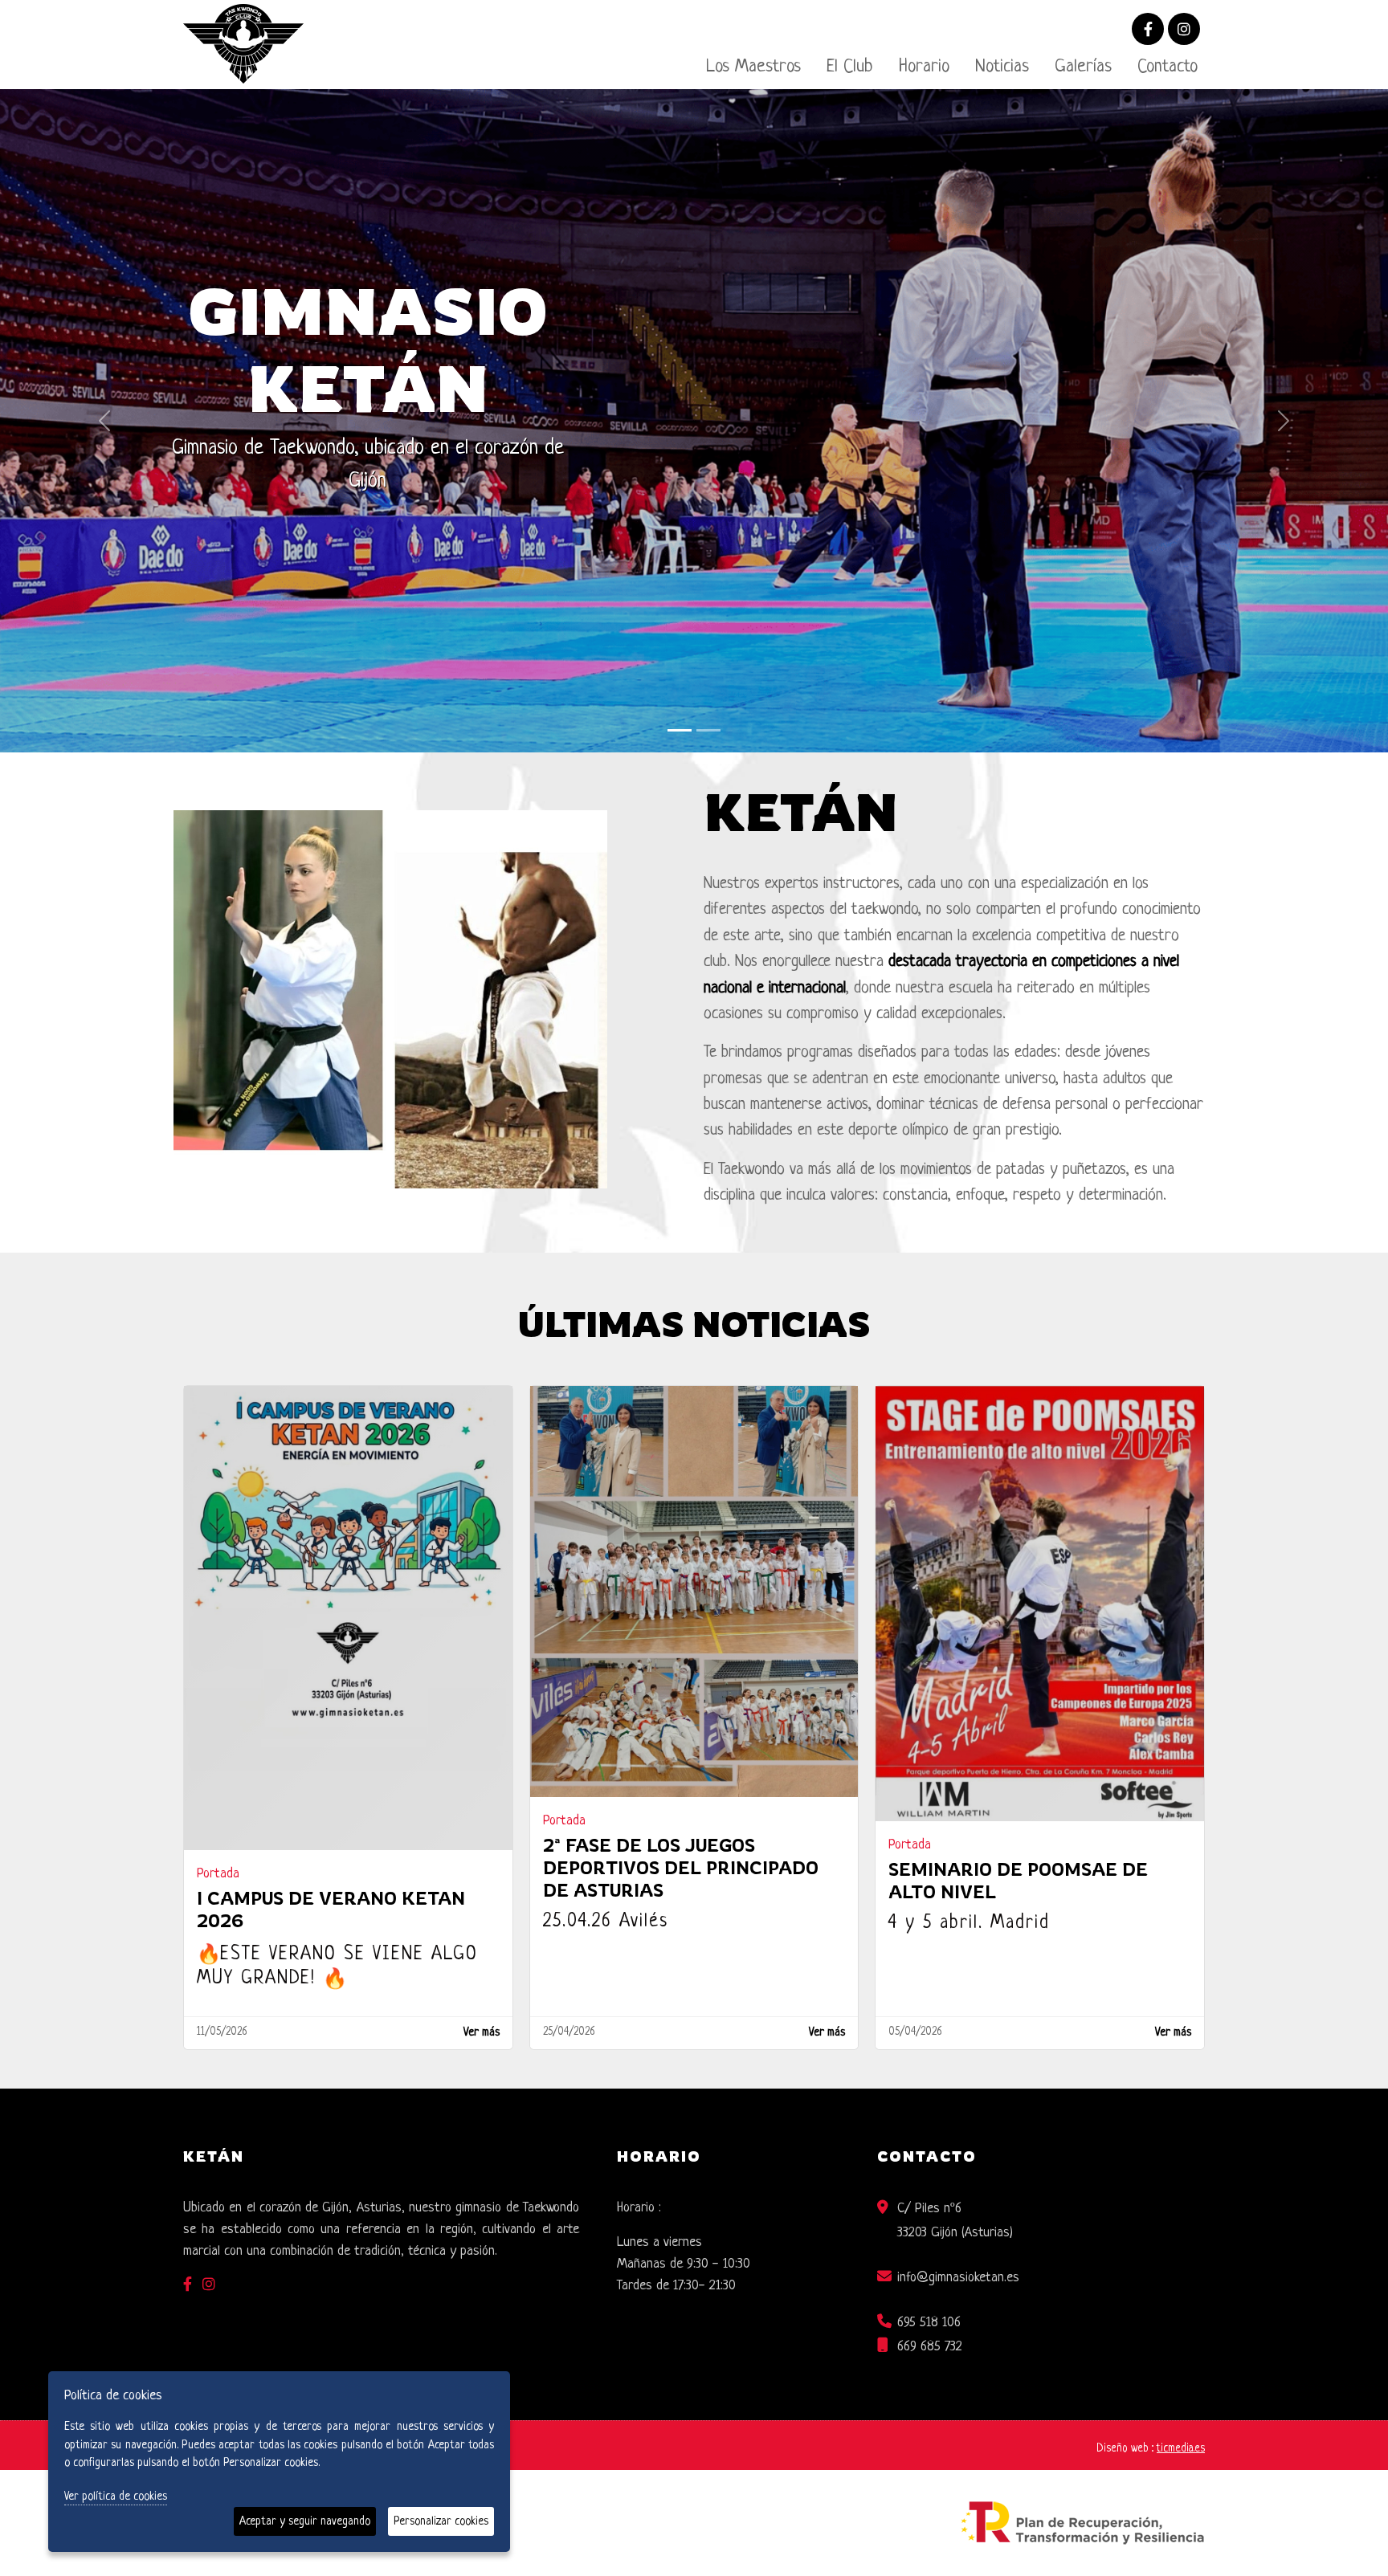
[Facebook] (1148, 31)
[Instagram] (1184, 31)
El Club (850, 67)
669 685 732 (930, 2287)
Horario (924, 67)
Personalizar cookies (441, 2521)
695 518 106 (929, 2263)
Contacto (1168, 67)
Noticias (1002, 67)
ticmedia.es (1181, 2389)
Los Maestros (753, 67)
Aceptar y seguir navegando (305, 2521)
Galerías (1083, 67)
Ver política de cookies (116, 2497)
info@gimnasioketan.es (958, 2218)
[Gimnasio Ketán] (680, 671)
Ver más (482, 1974)
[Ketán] (708, 671)
